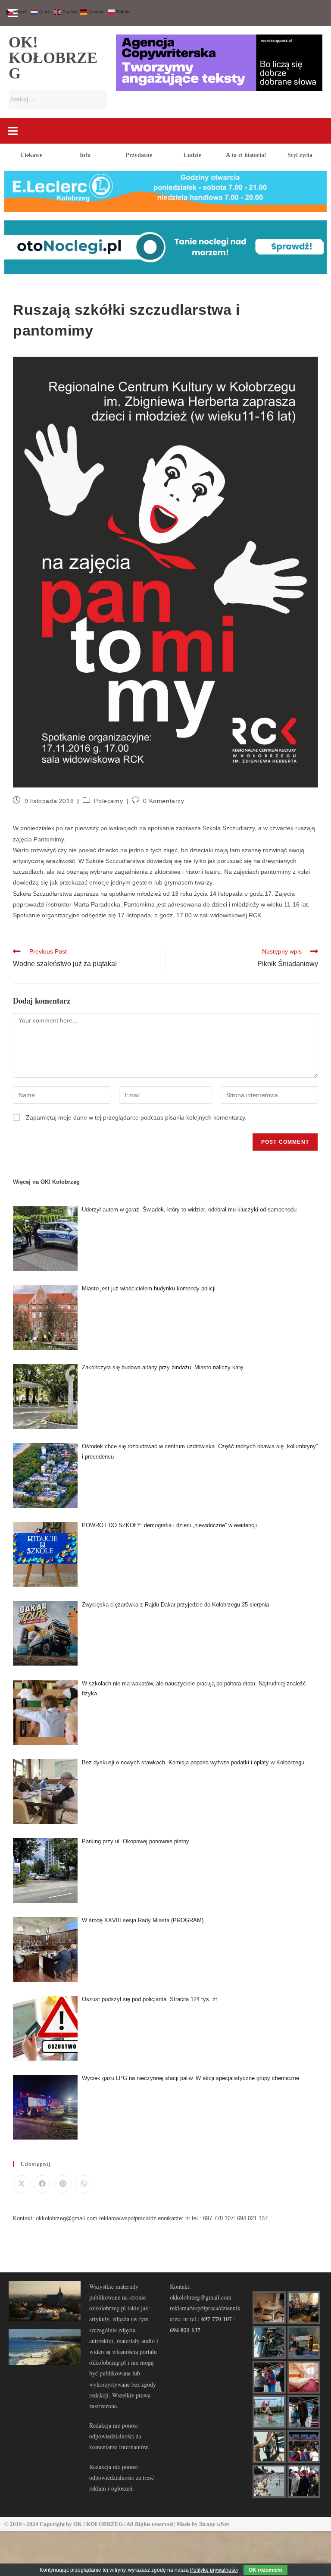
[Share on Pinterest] (63, 2184)
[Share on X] (22, 2184)
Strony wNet (214, 2524)
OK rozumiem (265, 2570)
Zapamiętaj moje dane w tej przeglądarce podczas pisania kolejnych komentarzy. (136, 1117)
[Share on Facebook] (42, 2184)
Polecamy (108, 801)
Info (85, 155)
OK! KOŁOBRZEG (53, 58)
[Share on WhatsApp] (84, 2184)
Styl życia (300, 155)
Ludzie (192, 155)
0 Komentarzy (164, 801)
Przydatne (139, 155)
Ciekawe (31, 155)
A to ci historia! (246, 155)
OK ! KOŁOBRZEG (98, 2524)
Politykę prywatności (214, 2570)
